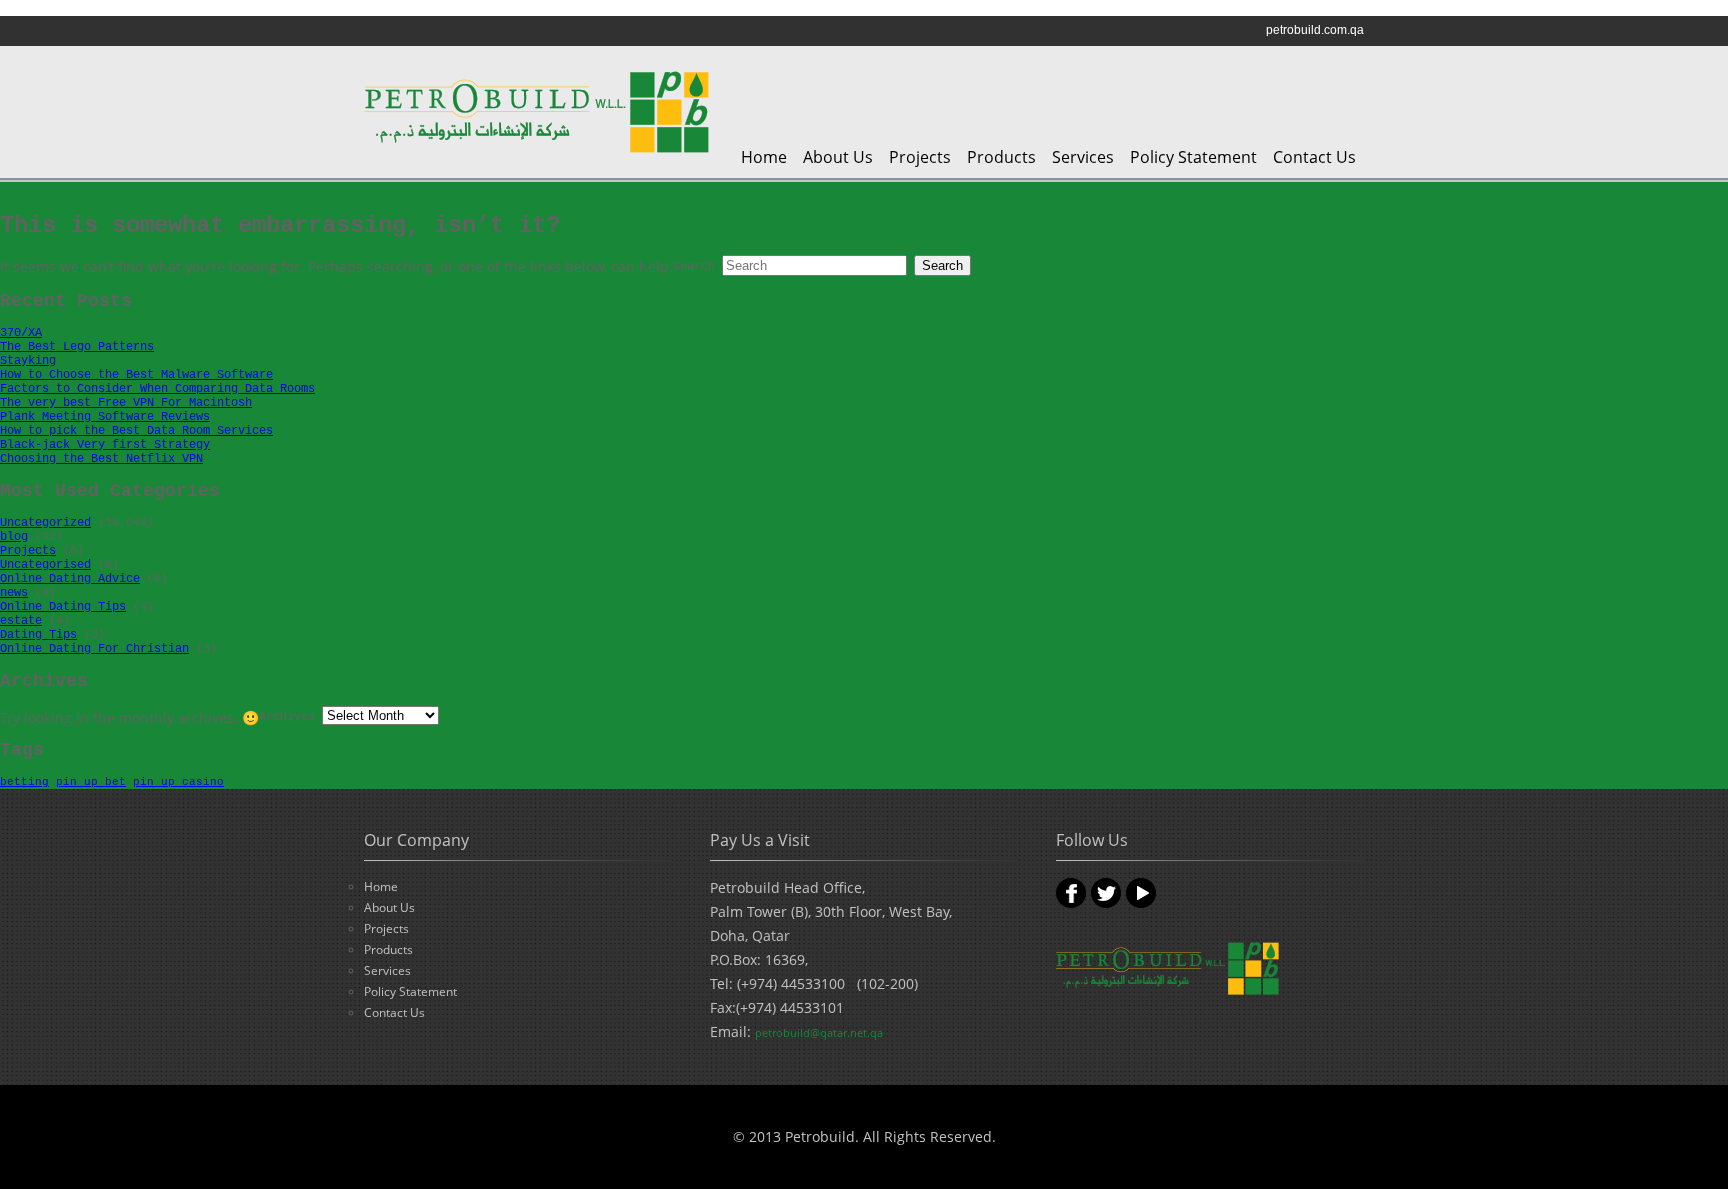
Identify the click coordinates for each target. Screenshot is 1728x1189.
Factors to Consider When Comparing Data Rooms (157, 389)
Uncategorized (45, 523)
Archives (287, 717)
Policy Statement (1193, 157)
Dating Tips (38, 635)
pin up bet (91, 782)
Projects (920, 157)
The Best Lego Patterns (77, 347)
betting (24, 782)
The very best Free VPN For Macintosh (126, 403)
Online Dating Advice (70, 579)
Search (694, 267)
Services (1083, 157)
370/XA (21, 333)
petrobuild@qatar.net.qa (819, 1032)
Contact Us (1314, 157)
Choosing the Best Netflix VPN (101, 459)
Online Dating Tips (63, 607)
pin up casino (178, 782)
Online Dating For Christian (94, 649)
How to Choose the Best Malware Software (136, 375)
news (14, 593)
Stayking (28, 361)
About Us (838, 157)
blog (14, 537)
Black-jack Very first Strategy (105, 445)
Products (1001, 157)
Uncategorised (45, 565)
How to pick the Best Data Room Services (136, 431)
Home (764, 157)
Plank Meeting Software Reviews (105, 417)
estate (21, 621)
